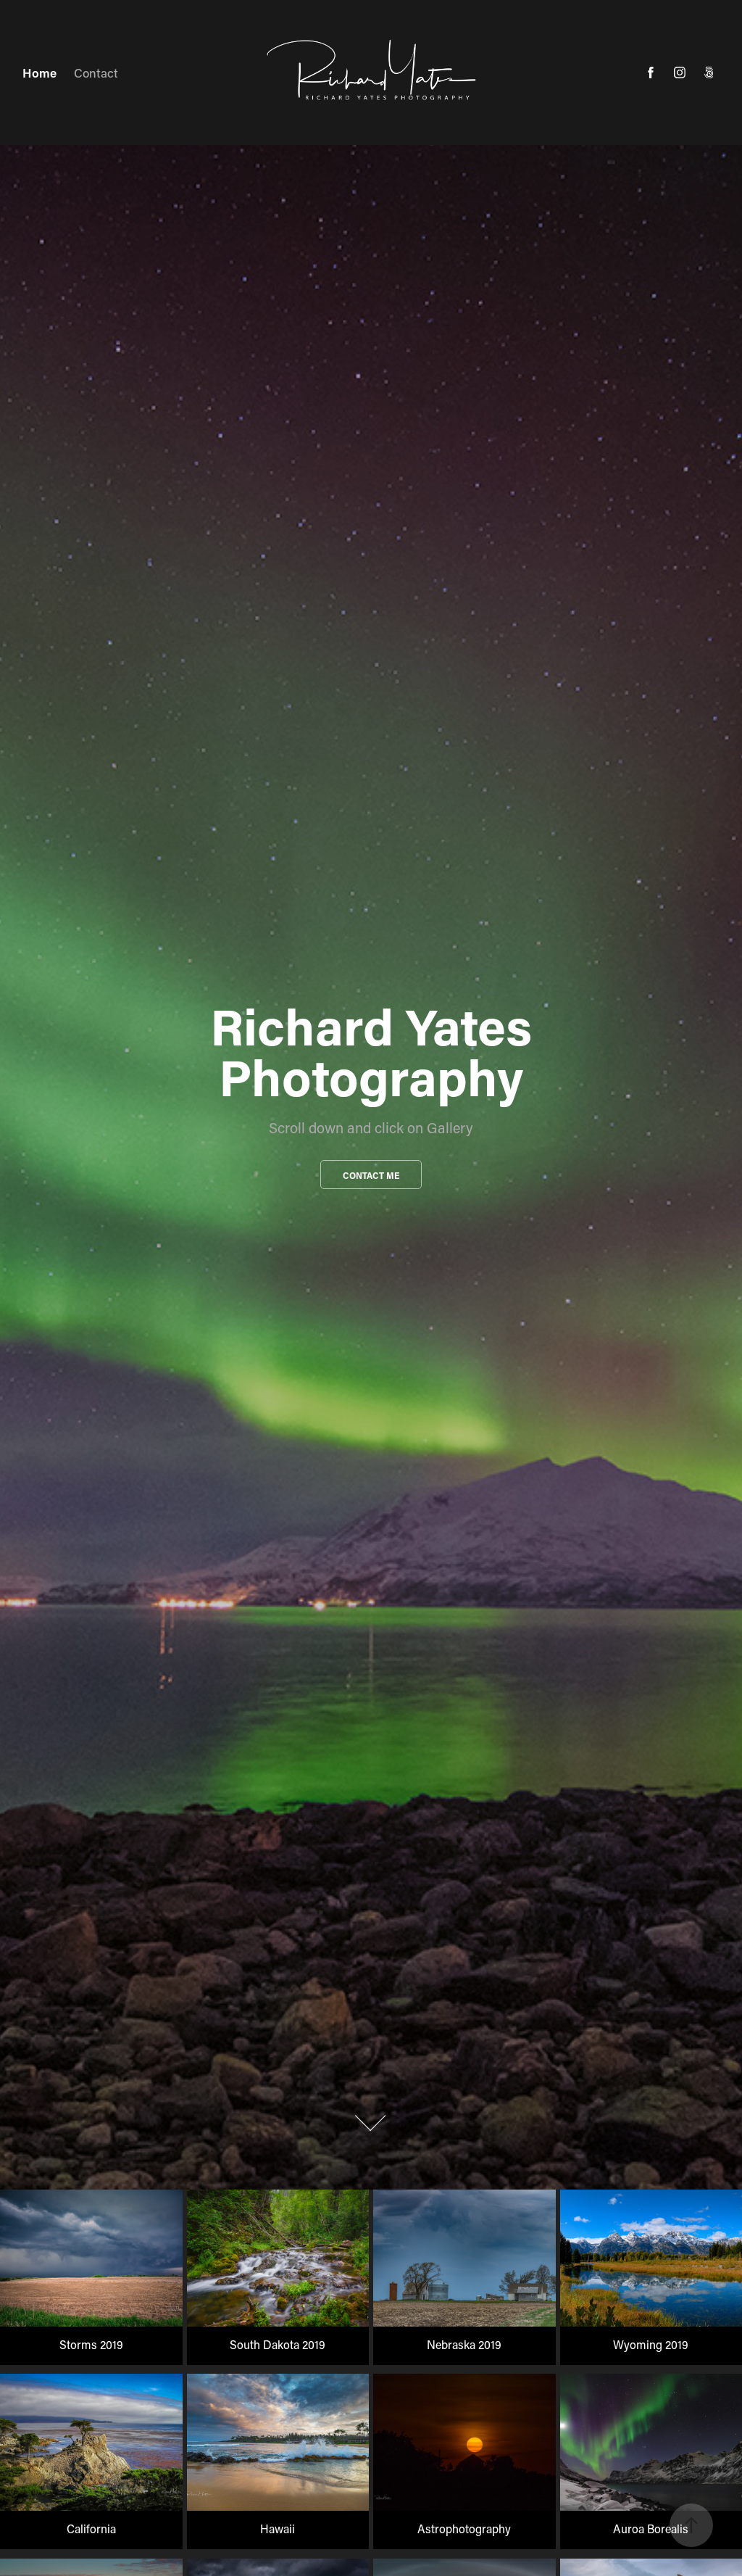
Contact (96, 73)
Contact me (371, 1175)
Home (39, 73)
